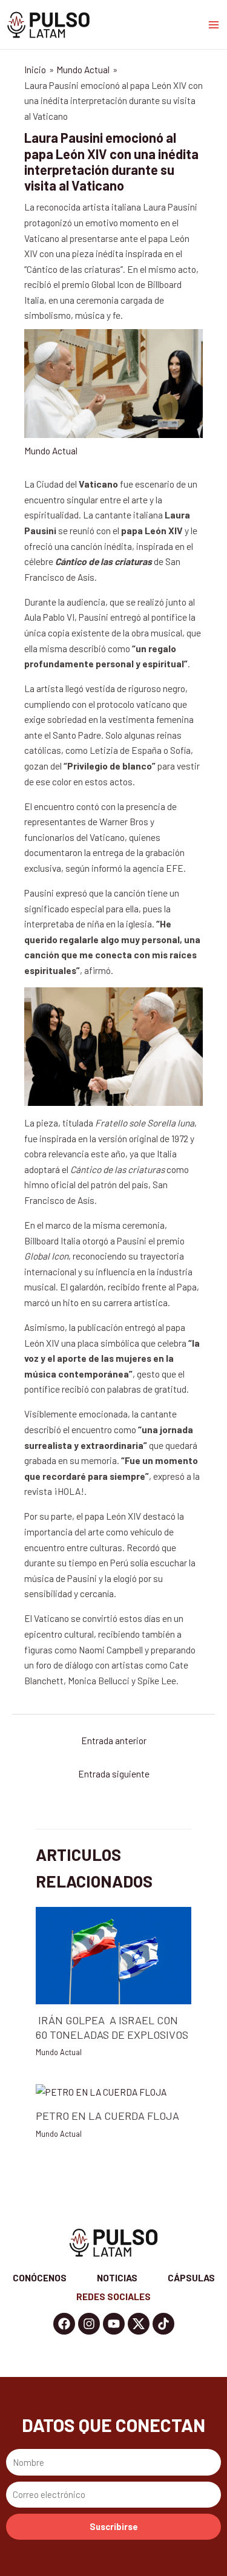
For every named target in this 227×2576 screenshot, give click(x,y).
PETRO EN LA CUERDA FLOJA (107, 2116)
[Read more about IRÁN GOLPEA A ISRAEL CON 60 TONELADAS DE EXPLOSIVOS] (114, 1954)
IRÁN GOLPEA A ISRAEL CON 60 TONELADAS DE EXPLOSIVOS (112, 2027)
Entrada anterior (114, 1740)
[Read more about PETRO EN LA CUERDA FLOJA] (101, 2091)
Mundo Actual (51, 450)
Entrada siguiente (114, 1773)
